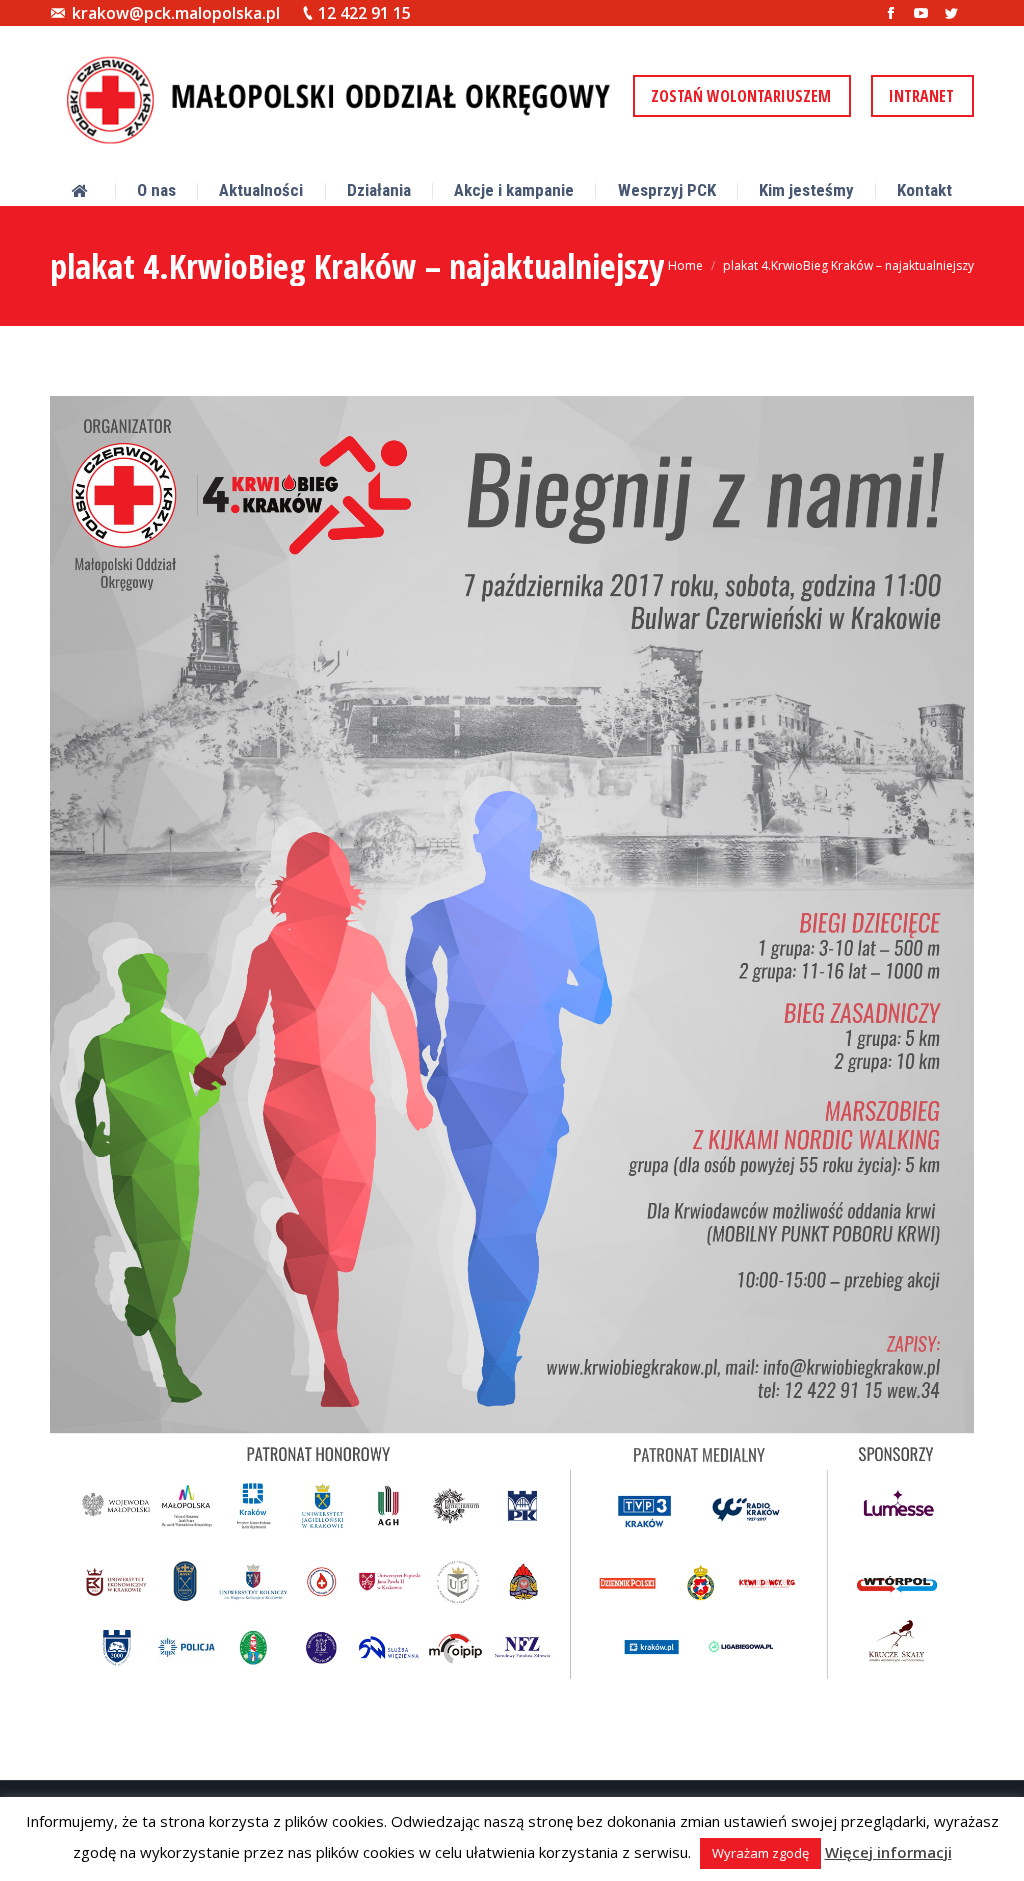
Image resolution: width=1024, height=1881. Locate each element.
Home (685, 265)
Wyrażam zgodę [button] (760, 1853)
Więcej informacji (888, 1852)
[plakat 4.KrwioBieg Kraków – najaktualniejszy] (512, 1045)
